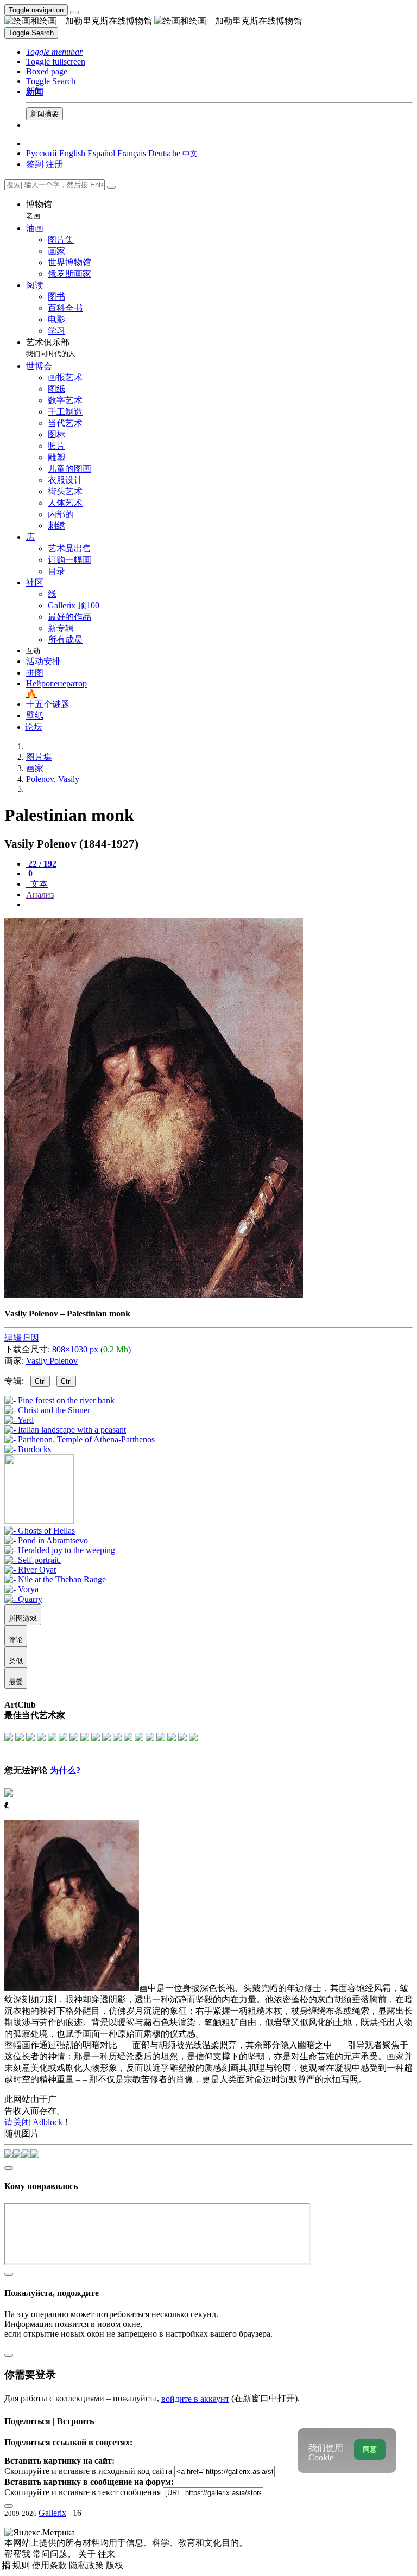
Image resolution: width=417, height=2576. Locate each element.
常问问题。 (55, 2554)
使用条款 (50, 2565)
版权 (115, 2565)
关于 (88, 2554)
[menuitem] (190, 153)
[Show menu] (74, 12)
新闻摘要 (45, 114)
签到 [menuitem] (35, 164)
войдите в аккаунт (195, 2399)
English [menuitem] (72, 153)
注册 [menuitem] (54, 164)
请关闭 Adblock (33, 2122)
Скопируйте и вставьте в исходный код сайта (88, 2471)
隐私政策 (87, 2565)
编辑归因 (22, 1338)
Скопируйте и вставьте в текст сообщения (83, 2492)
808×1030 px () (91, 1349)
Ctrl (40, 1381)
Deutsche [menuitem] (164, 153)
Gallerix (52, 2513)
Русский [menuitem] (42, 153)
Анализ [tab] (40, 895)
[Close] (111, 187)
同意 (370, 2449)
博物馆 (39, 210)
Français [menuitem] (132, 153)
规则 (22, 2565)
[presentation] (219, 905)
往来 (106, 2554)
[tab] (41, 864)
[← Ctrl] (28, 1449)
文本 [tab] (38, 884)
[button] (54, 52)
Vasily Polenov (52, 1361)
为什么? (65, 1770)
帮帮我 (18, 2554)
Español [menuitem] (101, 153)
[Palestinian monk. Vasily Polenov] (154, 1295)
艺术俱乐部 (51, 348)
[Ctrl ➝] (40, 1531)
